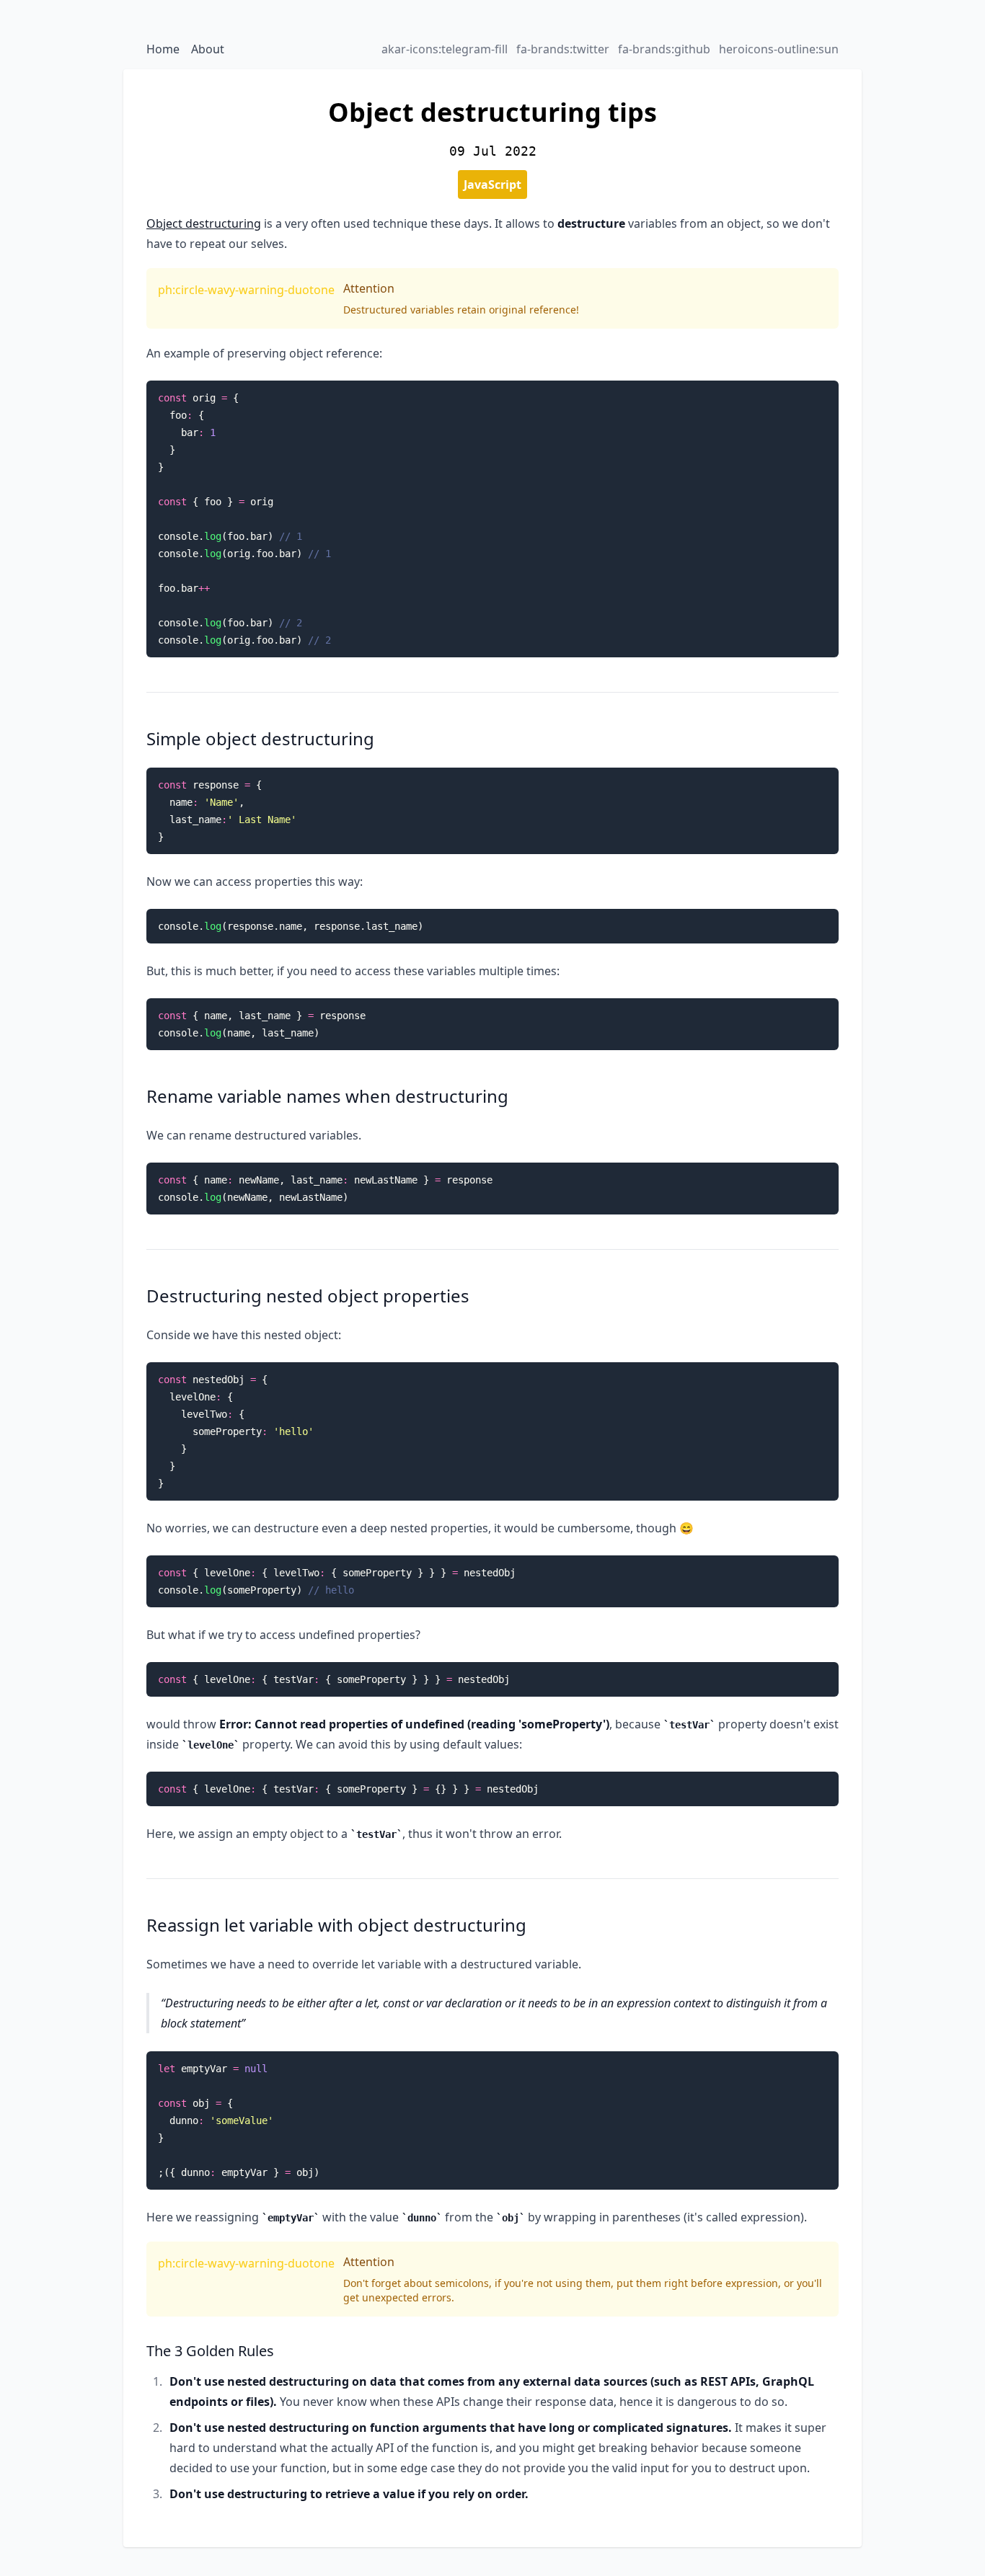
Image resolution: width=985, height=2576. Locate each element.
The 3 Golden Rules (210, 2351)
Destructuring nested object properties (308, 1296)
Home (163, 49)
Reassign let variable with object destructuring (336, 1925)
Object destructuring (204, 223)
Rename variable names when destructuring (327, 1096)
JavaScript (492, 185)
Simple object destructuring (260, 738)
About (208, 49)
